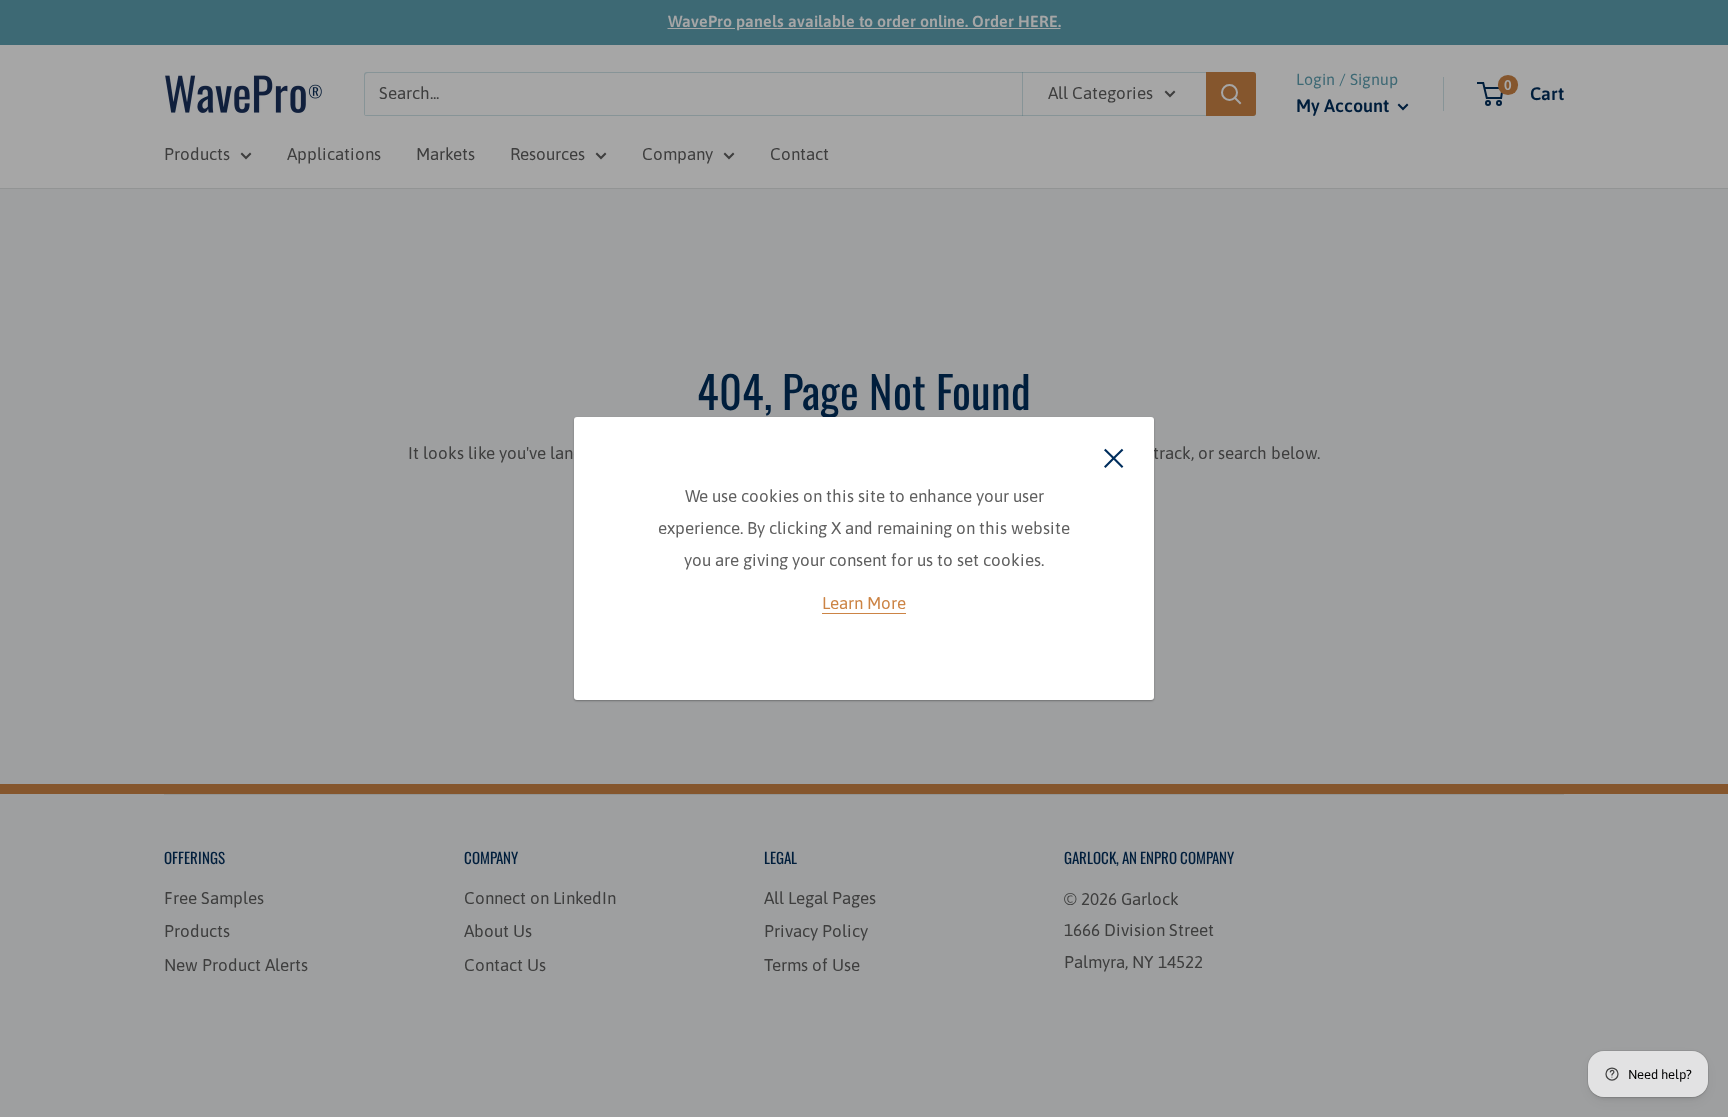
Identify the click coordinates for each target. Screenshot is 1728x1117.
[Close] (1114, 457)
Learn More (864, 603)
